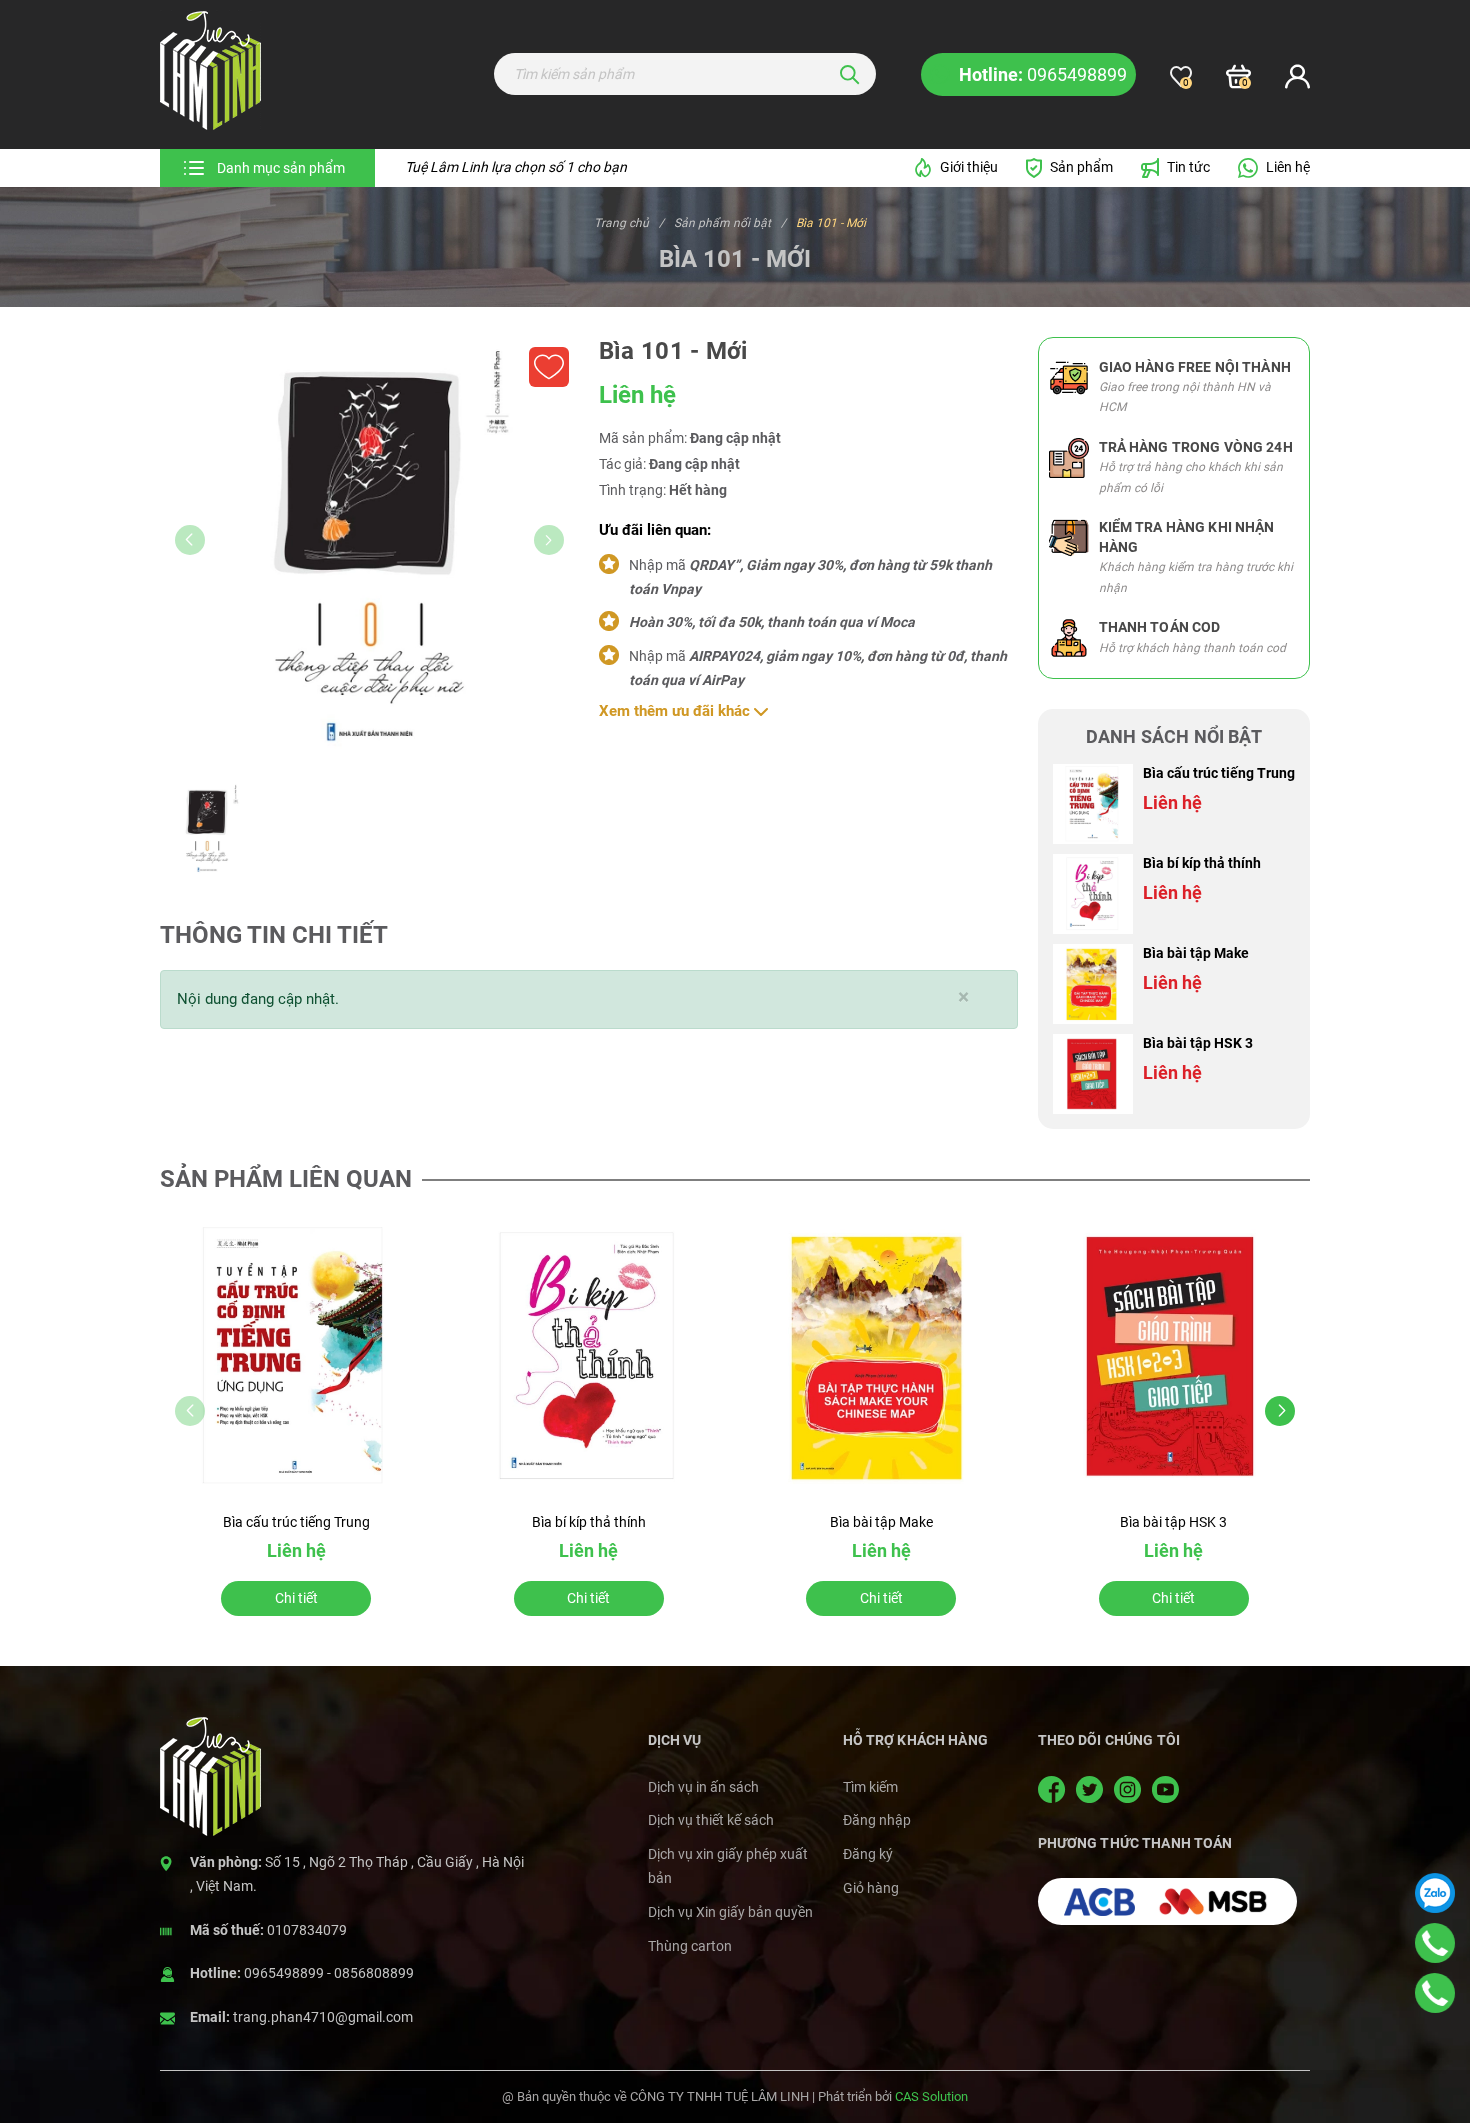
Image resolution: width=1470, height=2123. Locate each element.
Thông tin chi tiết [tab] (274, 935)
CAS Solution (931, 2096)
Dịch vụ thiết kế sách (711, 1820)
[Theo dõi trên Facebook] (1054, 1789)
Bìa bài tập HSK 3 (1198, 1043)
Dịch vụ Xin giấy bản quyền (730, 1912)
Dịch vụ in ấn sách (703, 1787)
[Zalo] (1435, 1893)
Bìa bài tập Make (1196, 953)
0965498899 (284, 1973)
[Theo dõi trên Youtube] (1165, 1789)
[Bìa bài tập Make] (1093, 984)
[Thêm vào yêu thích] (549, 367)
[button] (1280, 1411)
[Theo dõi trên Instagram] (1129, 1789)
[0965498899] (1435, 1943)
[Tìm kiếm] (850, 74)
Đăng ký (868, 1854)
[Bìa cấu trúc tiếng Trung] (1093, 804)
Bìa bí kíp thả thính (1202, 863)
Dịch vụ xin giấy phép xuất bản (728, 1866)
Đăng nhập (877, 1820)
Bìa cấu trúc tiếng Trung (1219, 773)
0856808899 (374, 1973)
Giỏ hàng (871, 1888)
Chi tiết (296, 1598)
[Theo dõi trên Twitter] (1091, 1789)
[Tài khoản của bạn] (1297, 77)
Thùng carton (690, 1946)
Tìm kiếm (870, 1787)
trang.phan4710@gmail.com (323, 2017)
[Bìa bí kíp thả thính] (1093, 894)
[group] (369, 547)
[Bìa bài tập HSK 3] (1093, 1074)
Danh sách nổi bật (1174, 736)
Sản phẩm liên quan (286, 1179)
